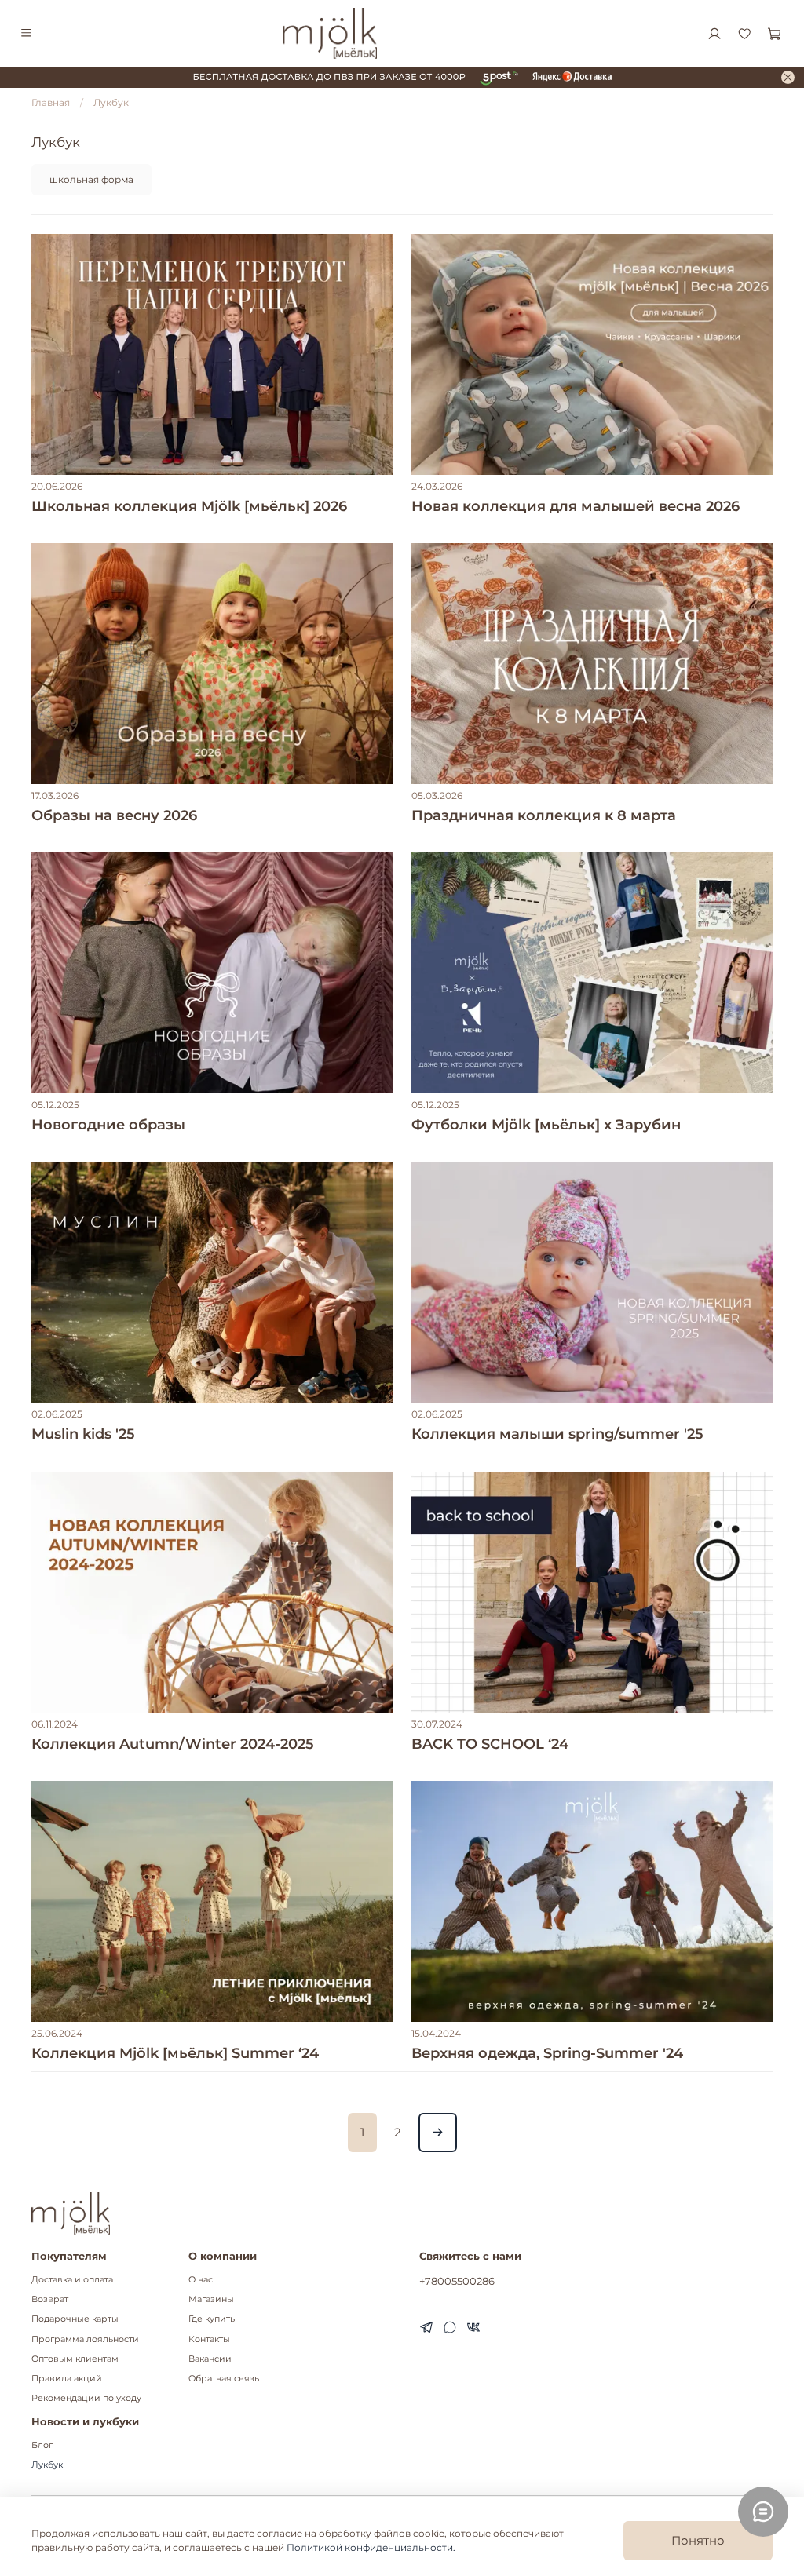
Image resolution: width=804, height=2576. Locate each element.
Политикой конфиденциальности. (371, 2547)
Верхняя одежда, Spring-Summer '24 (547, 2053)
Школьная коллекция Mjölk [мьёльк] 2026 (189, 506)
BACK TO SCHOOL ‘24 (490, 1744)
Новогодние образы (108, 1125)
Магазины (211, 2299)
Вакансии (210, 2359)
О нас (201, 2280)
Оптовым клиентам (75, 2359)
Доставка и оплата (72, 2280)
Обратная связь (224, 2379)
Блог (42, 2445)
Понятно (698, 2540)
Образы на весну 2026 (114, 815)
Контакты (209, 2339)
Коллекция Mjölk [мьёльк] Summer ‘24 (175, 2053)
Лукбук (47, 2465)
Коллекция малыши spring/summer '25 (557, 1434)
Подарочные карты (75, 2319)
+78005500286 (457, 2281)
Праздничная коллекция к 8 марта (544, 815)
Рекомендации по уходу (86, 2398)
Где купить (212, 2319)
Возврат (50, 2299)
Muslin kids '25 (83, 1434)
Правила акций (67, 2379)
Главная (51, 102)
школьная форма (91, 179)
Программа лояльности (85, 2339)
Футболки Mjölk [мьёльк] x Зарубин (546, 1125)
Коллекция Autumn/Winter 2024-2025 (173, 1744)
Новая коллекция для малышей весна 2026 (576, 506)
